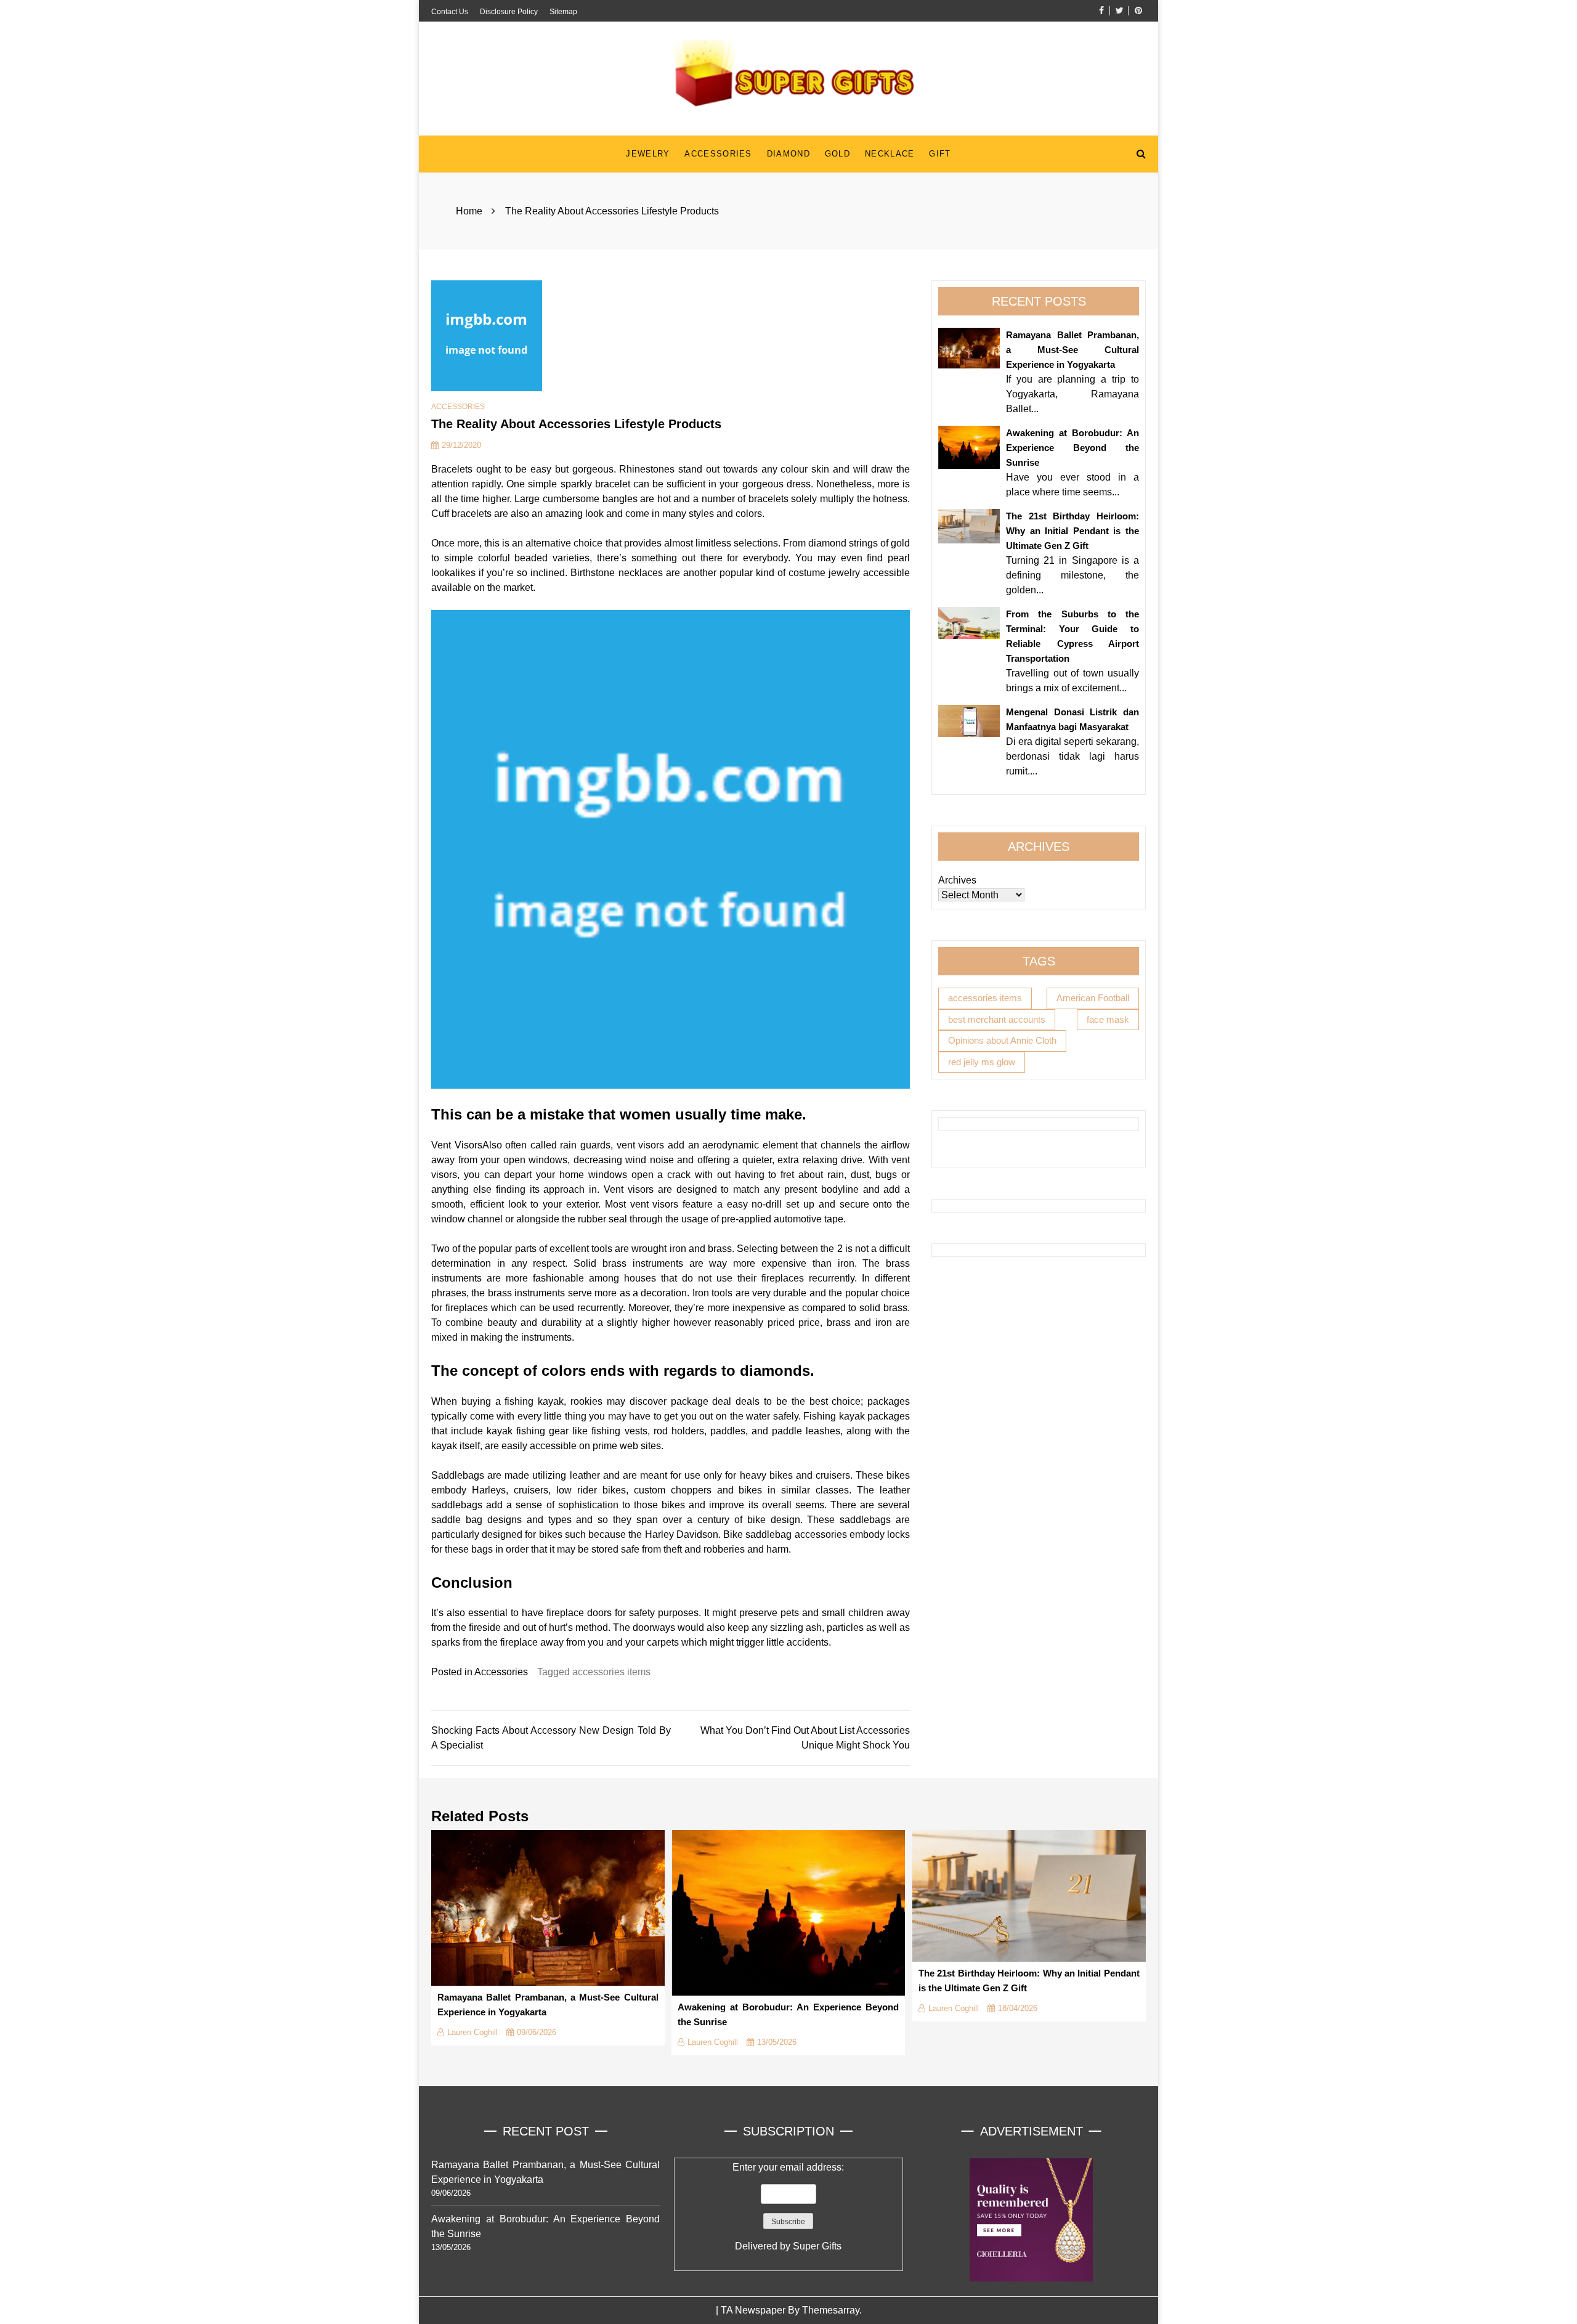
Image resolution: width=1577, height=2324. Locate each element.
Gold (837, 154)
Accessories (718, 154)
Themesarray (831, 2310)
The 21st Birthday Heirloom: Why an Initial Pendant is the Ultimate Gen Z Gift (1072, 531)
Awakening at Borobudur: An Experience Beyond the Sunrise (1072, 448)
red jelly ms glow (982, 1061)
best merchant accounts (997, 1019)
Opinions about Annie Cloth (1002, 1040)
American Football (1093, 998)
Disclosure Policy (509, 12)
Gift (940, 154)
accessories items (611, 1672)
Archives (957, 880)
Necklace (890, 154)
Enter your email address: (788, 2207)
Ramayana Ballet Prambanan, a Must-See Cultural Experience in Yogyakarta (1072, 350)
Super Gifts (817, 2246)
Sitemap (563, 12)
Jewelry (648, 154)
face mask (1108, 1019)
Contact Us (450, 12)
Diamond (788, 154)
